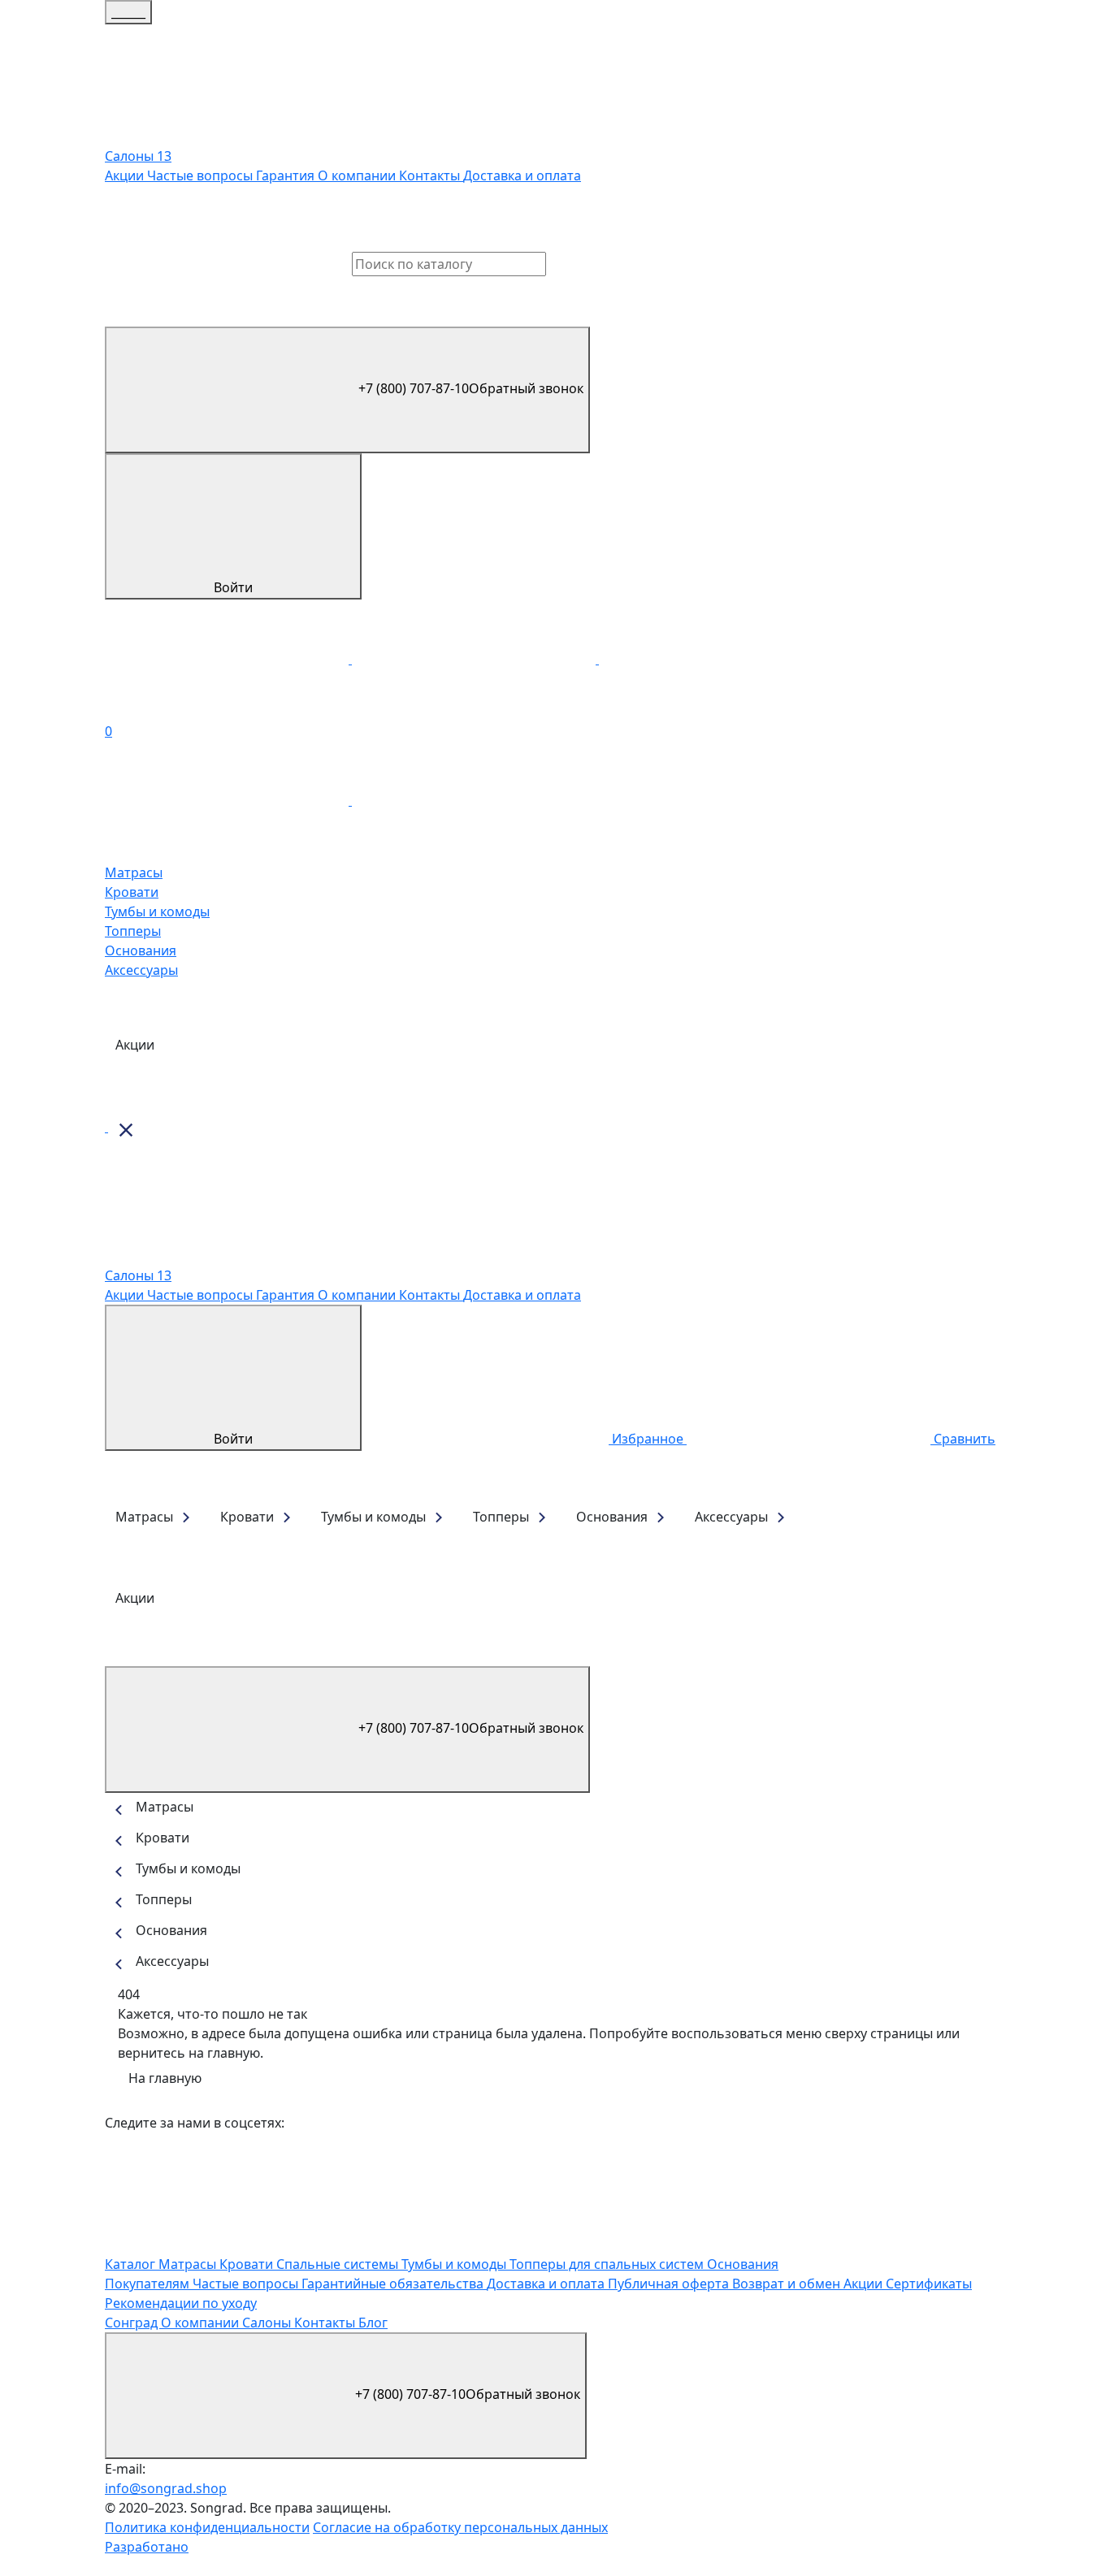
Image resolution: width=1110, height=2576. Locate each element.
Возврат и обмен (788, 2284)
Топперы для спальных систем (608, 2264)
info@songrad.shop (166, 2488)
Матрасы (134, 872)
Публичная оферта (670, 2284)
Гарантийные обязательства (394, 2284)
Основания (141, 950)
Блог (373, 2323)
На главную (165, 2078)
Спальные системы (339, 2264)
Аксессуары (141, 970)
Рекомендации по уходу (181, 2303)
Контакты (431, 175)
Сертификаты (929, 2284)
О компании (358, 175)
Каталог (132, 2264)
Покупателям (149, 2284)
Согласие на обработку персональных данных (460, 2527)
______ (128, 12)
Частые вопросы (202, 175)
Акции (126, 175)
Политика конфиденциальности (207, 2527)
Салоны (268, 2323)
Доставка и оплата (522, 175)
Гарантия (287, 175)
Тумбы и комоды (157, 911)
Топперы (133, 931)
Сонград (133, 2323)
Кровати (132, 892)
